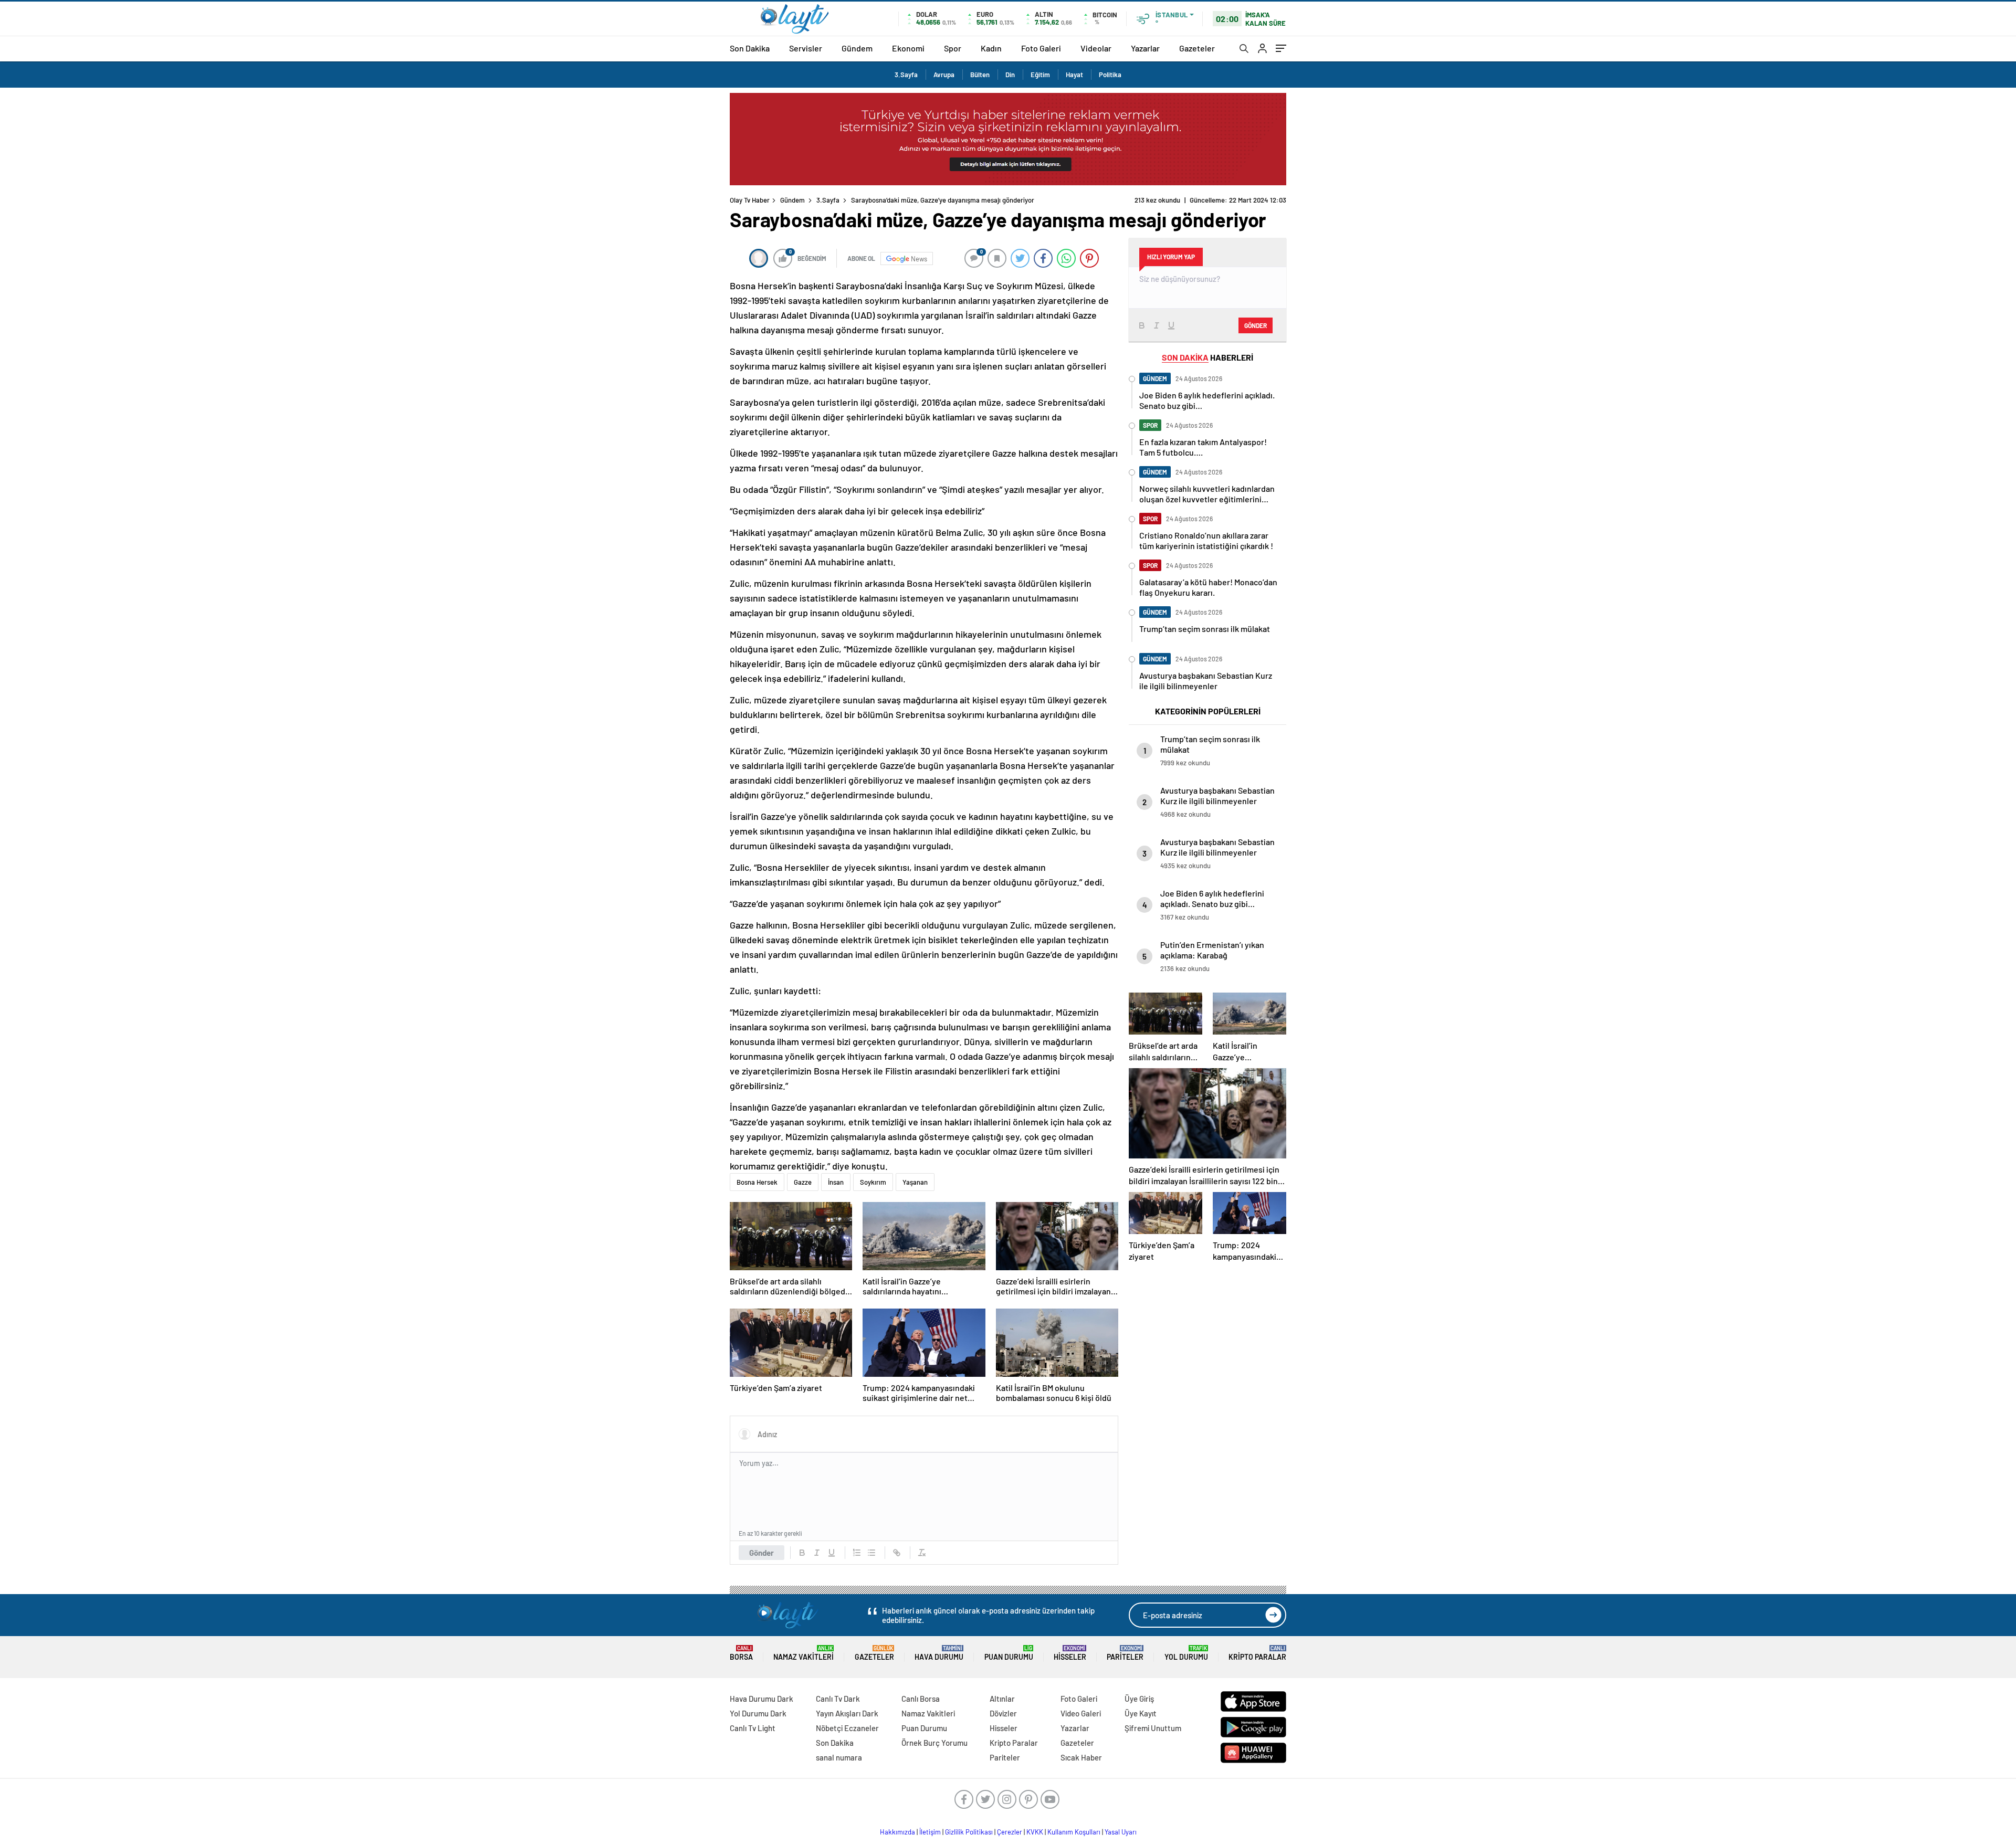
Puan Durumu (1009, 1653)
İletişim (930, 1832)
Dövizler (1003, 1713)
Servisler (806, 48)
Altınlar (1002, 1699)
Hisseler (1070, 1653)
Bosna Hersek (757, 1182)
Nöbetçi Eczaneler (847, 1728)
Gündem (857, 48)
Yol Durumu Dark (758, 1713)
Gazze (803, 1182)
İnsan (836, 1182)
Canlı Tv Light (753, 1728)
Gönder (762, 1553)
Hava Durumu (939, 1653)
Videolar (1096, 48)
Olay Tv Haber (750, 200)
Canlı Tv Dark (838, 1699)
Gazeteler (1197, 48)
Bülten (980, 75)
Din (1010, 75)
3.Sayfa (906, 75)
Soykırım (873, 1182)
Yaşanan (915, 1182)
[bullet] (871, 1553)
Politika (1110, 75)
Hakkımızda (897, 1832)
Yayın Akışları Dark (847, 1713)
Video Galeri (1081, 1713)
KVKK (1035, 1832)
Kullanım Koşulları (1074, 1832)
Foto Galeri (1041, 48)
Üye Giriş (1139, 1699)
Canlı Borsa (921, 1699)
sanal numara (839, 1757)
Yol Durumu (1186, 1653)
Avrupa (944, 75)
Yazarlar (1145, 48)
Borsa (741, 1653)
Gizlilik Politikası (969, 1832)
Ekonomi (908, 48)
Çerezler (1010, 1832)
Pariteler (1125, 1653)
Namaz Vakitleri (804, 1653)
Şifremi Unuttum (1153, 1728)
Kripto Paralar (1257, 1653)
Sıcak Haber (1081, 1757)
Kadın (991, 48)
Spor (953, 48)
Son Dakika (750, 48)
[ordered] (857, 1553)
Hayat (1074, 75)
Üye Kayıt (1141, 1713)
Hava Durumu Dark (762, 1699)
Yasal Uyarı (1121, 1832)
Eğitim (1040, 75)
